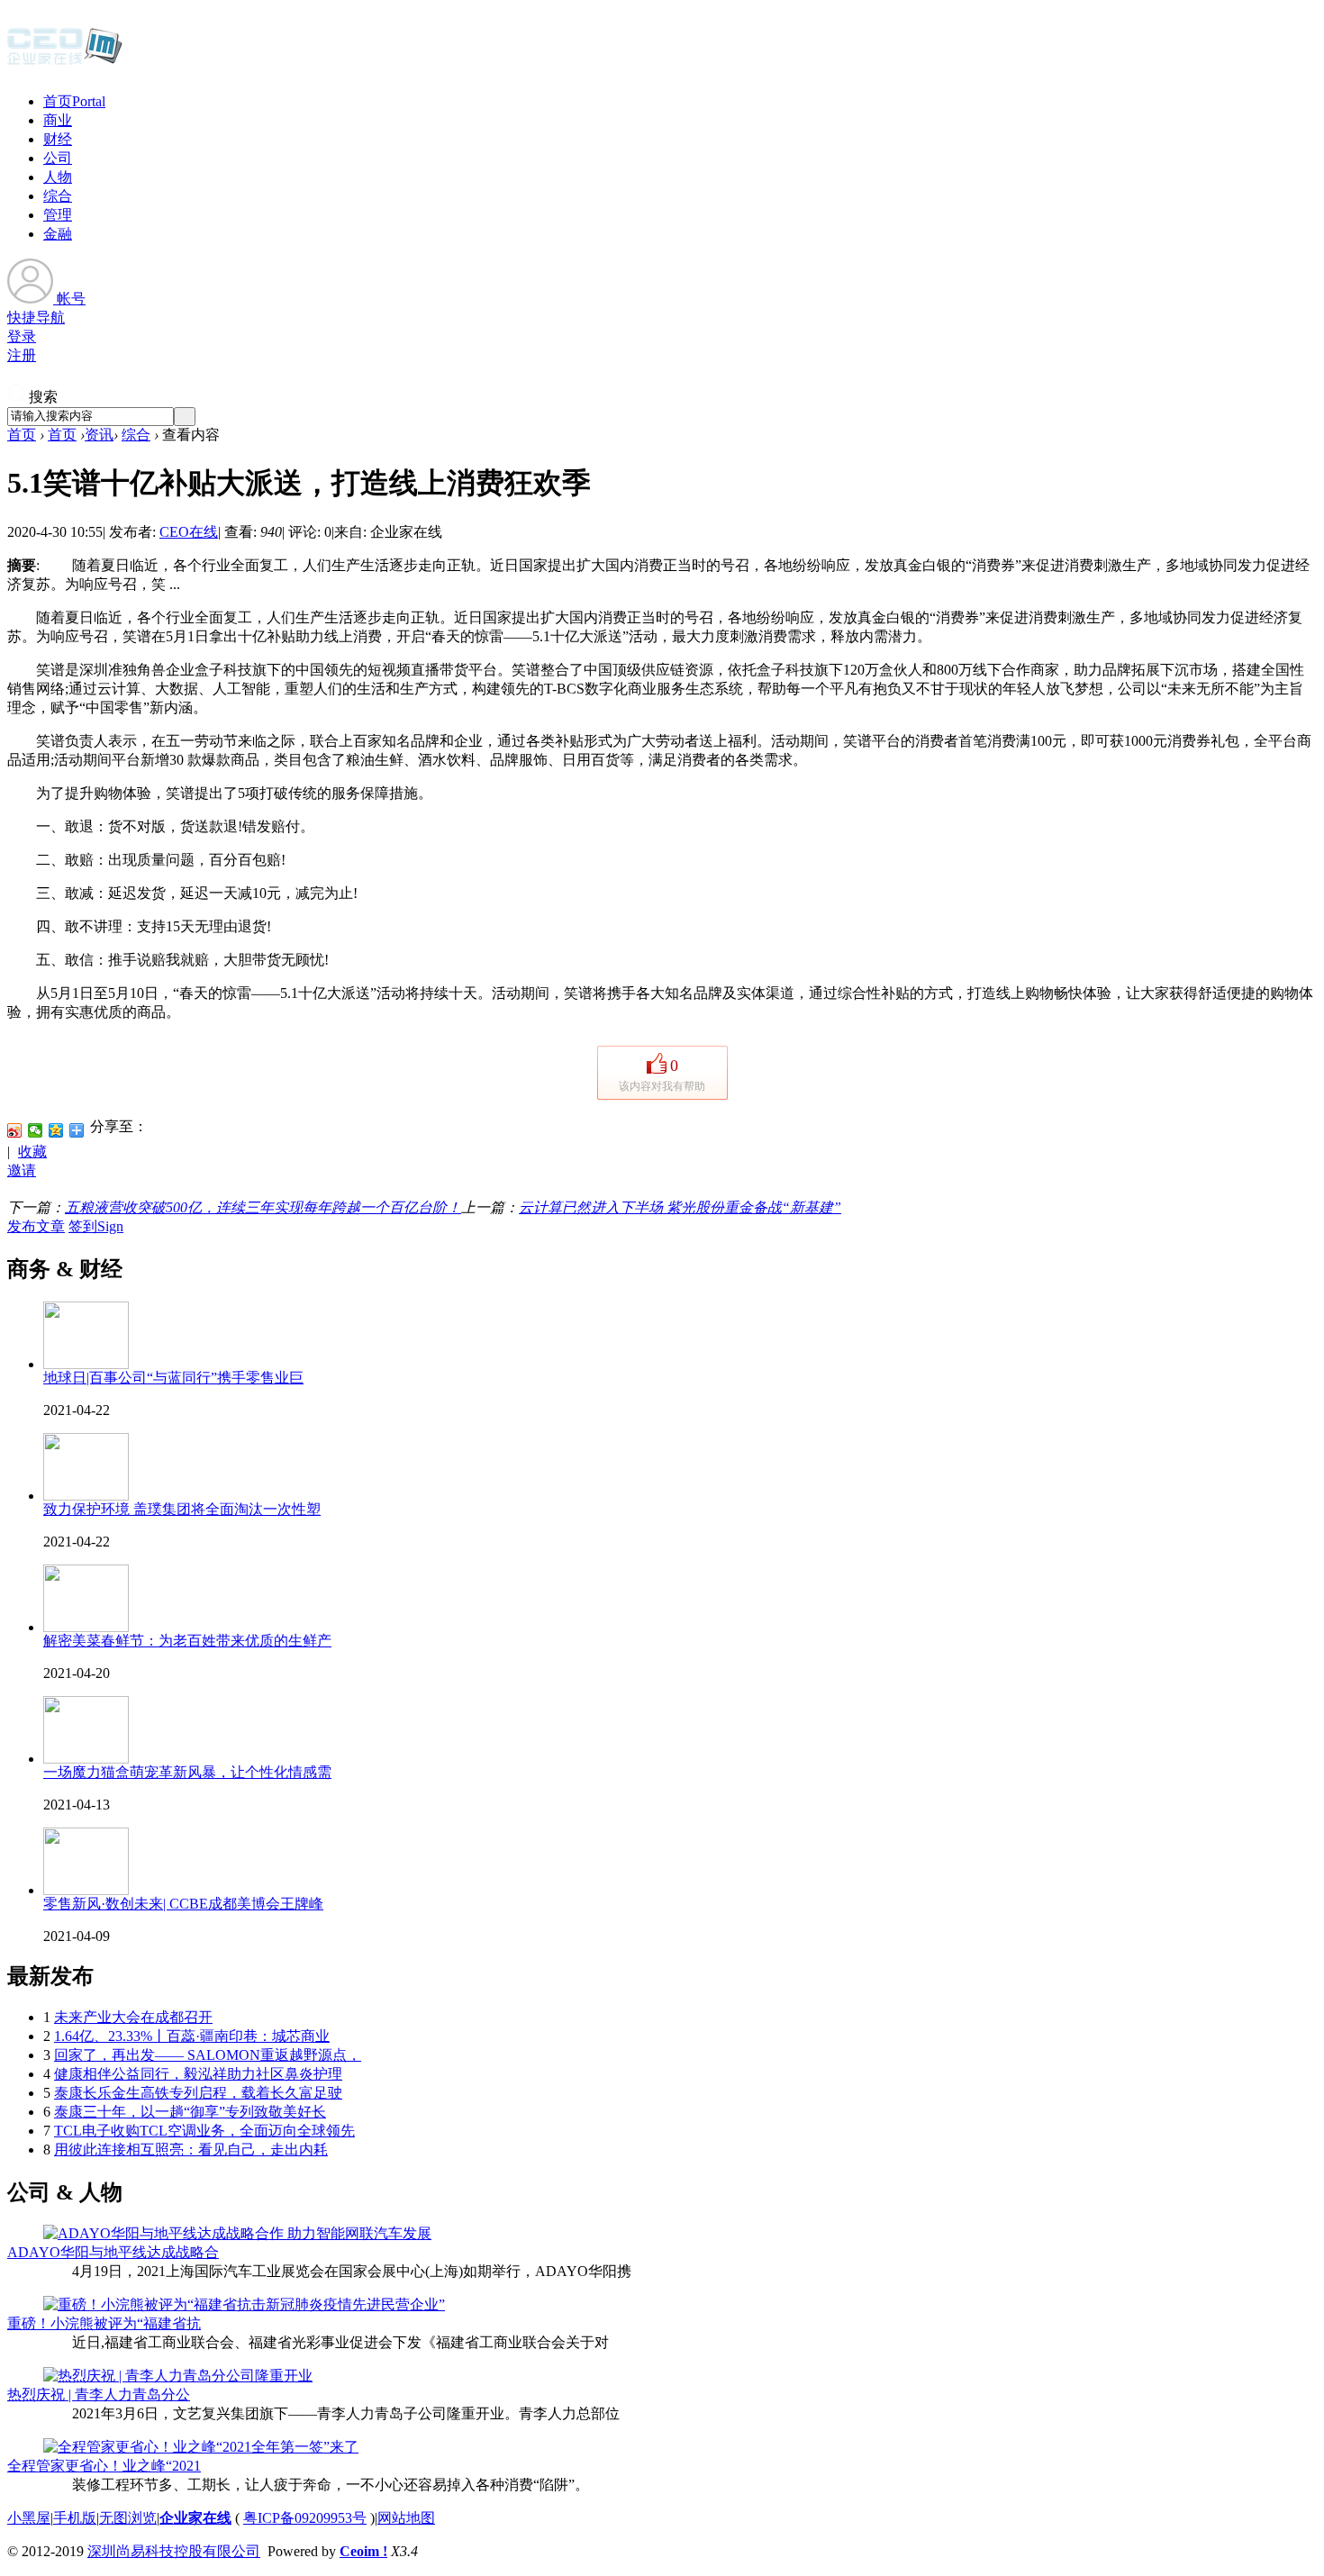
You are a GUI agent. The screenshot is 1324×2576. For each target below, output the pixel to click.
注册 (22, 355)
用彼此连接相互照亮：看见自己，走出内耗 (191, 2150)
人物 (58, 177)
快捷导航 (36, 317)
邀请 (22, 1170)
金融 (58, 234)
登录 (22, 336)
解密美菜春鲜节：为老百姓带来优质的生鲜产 (187, 1641)
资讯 (99, 435)
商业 (58, 120)
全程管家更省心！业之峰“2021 (104, 2466)
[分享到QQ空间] (56, 1130)
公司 (58, 158)
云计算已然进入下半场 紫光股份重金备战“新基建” (680, 1207)
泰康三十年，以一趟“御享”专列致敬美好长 (190, 2112)
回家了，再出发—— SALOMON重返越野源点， (208, 2055)
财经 (58, 139)
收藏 (32, 1152)
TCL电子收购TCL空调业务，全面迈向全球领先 (204, 2131)
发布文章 (36, 1226)
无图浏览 (128, 2518)
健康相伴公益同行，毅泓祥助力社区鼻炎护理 (198, 2074)
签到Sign (96, 1226)
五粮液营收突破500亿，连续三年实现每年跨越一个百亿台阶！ (263, 1207)
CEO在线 (189, 532)
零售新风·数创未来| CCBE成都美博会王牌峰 (183, 1904)
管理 (58, 215)
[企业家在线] (65, 63)
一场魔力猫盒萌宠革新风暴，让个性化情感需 (187, 1772)
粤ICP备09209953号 (305, 2518)
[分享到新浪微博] (15, 1130)
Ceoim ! (363, 2551)
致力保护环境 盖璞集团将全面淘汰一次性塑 (182, 1509)
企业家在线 (195, 2518)
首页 (74, 101)
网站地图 (406, 2518)
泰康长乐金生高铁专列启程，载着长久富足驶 (198, 2093)
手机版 (75, 2518)
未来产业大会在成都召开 (133, 2017)
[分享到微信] (36, 1130)
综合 (58, 196)
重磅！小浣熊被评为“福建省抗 (104, 2323)
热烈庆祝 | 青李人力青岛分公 (99, 2395)
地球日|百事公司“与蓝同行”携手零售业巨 (173, 1378)
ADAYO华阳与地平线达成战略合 (113, 2252)
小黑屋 (29, 2518)
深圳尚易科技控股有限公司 (174, 2551)
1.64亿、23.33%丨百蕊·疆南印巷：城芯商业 (192, 2036)
